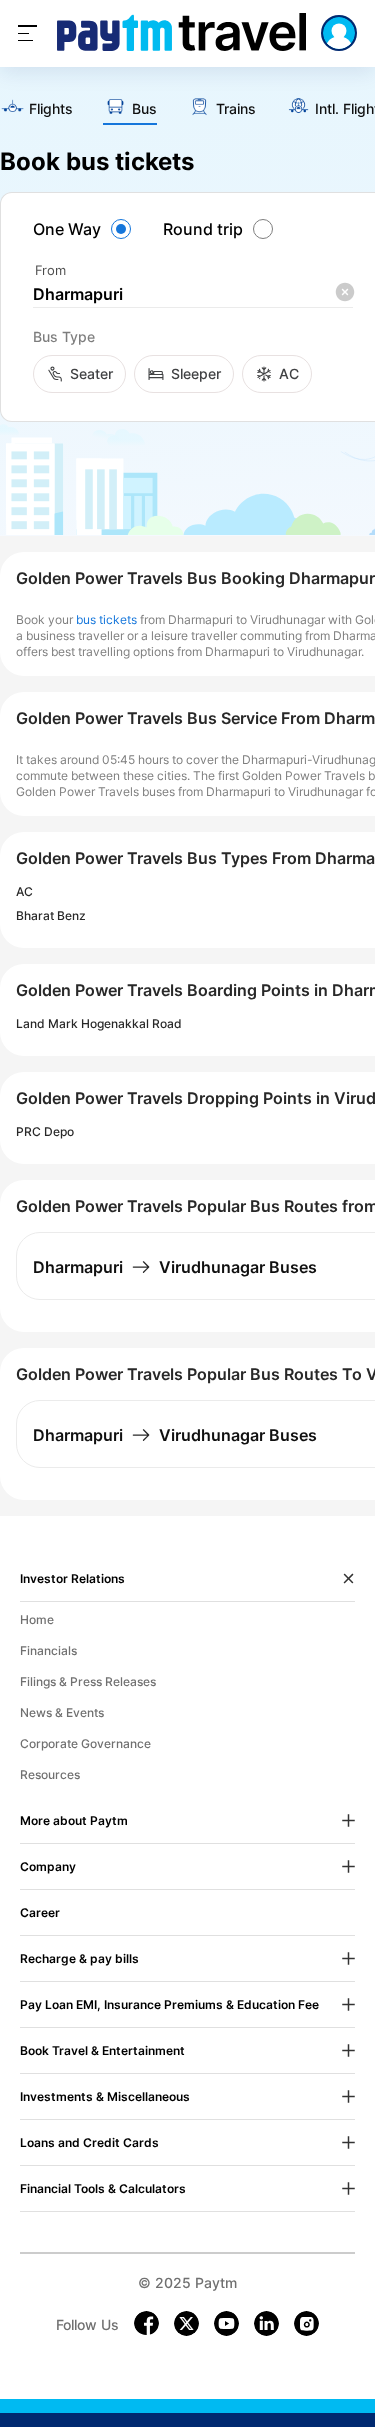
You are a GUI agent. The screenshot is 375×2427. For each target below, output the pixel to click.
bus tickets (106, 619)
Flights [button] (51, 109)
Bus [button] (144, 109)
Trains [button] (236, 109)
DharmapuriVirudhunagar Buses (175, 1267)
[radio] (85, 229)
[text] (36, 109)
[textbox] (193, 294)
